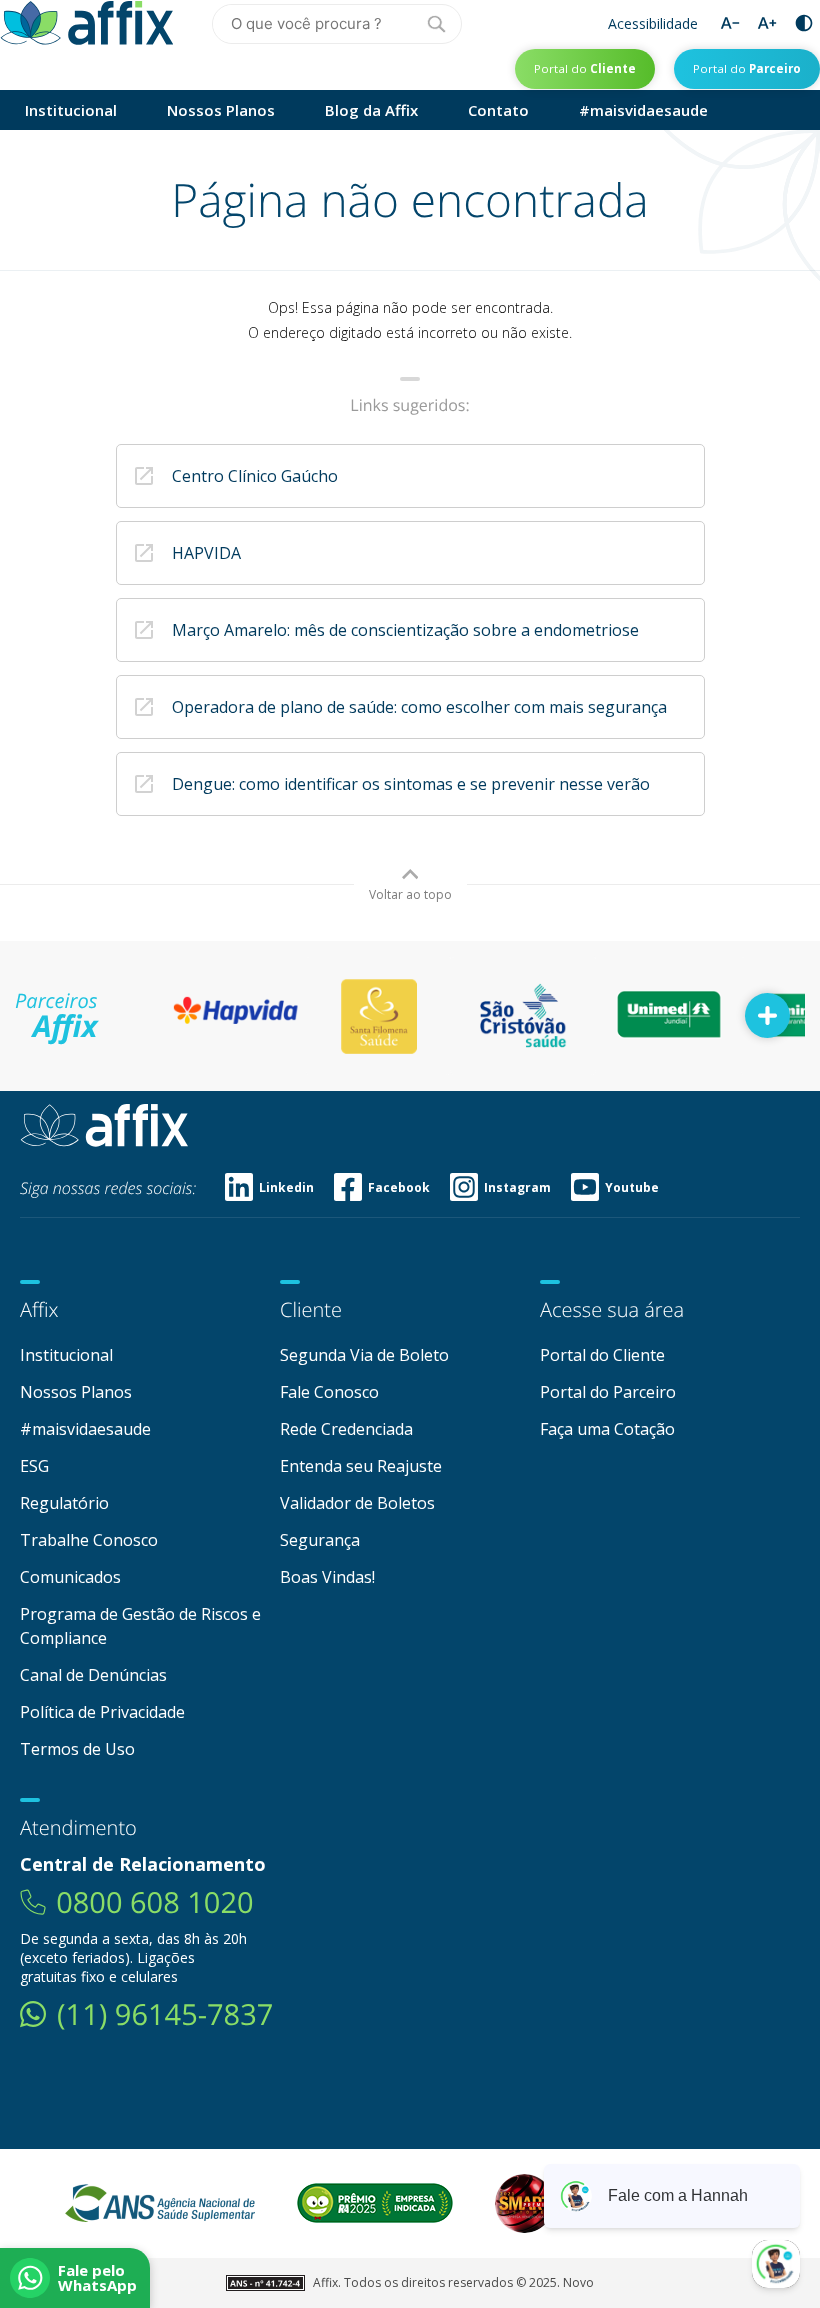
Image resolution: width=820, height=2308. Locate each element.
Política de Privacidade (102, 1712)
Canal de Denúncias (93, 1675)
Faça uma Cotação (607, 1429)
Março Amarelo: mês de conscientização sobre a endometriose (405, 630)
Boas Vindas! (327, 1577)
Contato (498, 110)
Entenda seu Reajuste (361, 1466)
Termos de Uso (77, 1749)
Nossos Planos (221, 110)
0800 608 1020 (154, 1902)
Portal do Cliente (602, 1355)
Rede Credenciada (346, 1429)
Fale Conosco (329, 1392)
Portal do (585, 68)
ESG (34, 1466)
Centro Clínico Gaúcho (255, 476)
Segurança (320, 1540)
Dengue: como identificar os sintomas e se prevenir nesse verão (411, 784)
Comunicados (70, 1577)
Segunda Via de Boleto (364, 1355)
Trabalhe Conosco (89, 1540)
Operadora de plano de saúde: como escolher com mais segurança (419, 707)
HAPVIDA (206, 553)
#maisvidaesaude (643, 110)
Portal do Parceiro (608, 1392)
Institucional (71, 110)
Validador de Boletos (357, 1503)
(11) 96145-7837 (165, 2014)
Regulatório (64, 1503)
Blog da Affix (371, 110)
